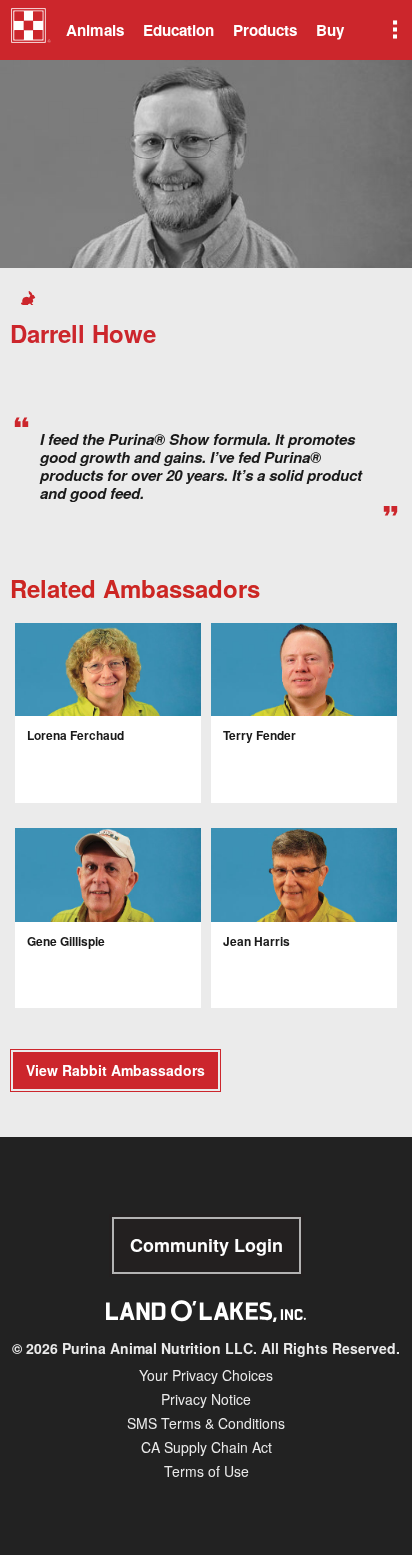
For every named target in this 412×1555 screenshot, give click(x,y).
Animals (95, 30)
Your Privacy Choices (206, 1375)
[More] (393, 30)
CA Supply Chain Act (206, 1447)
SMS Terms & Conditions (206, 1423)
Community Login (206, 1245)
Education (178, 30)
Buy (330, 30)
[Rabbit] (31, 296)
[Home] (30, 33)
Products (265, 30)
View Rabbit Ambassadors (115, 1070)
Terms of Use (206, 1471)
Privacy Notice (206, 1399)
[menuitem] (27, 30)
